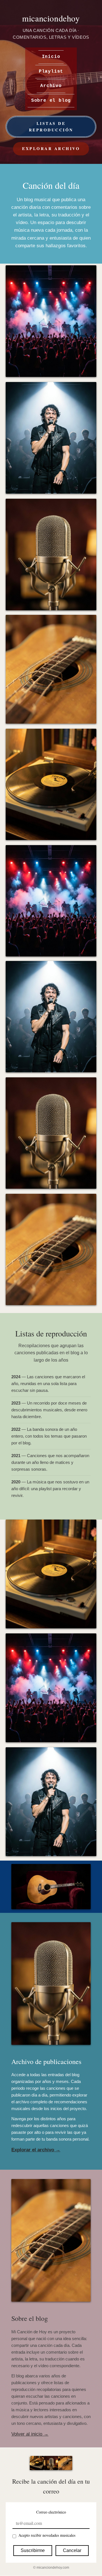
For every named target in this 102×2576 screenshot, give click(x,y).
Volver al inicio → (30, 2434)
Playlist (51, 71)
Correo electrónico (51, 2512)
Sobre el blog (51, 101)
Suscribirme (33, 2550)
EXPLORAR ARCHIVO (51, 148)
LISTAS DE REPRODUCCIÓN (51, 126)
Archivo (51, 86)
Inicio (51, 57)
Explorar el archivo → (36, 2150)
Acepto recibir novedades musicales (47, 2535)
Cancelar (72, 2550)
